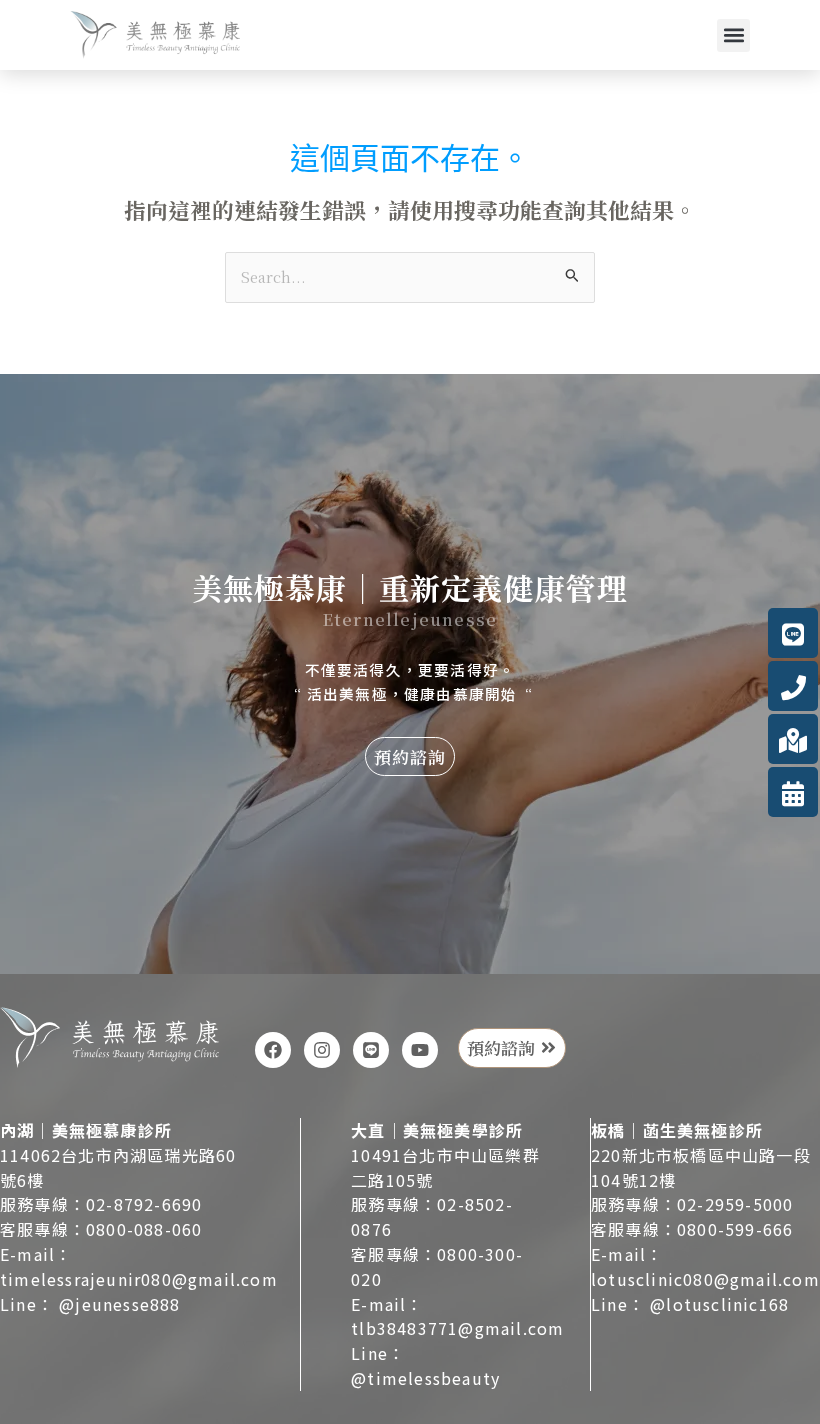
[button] (733, 35)
